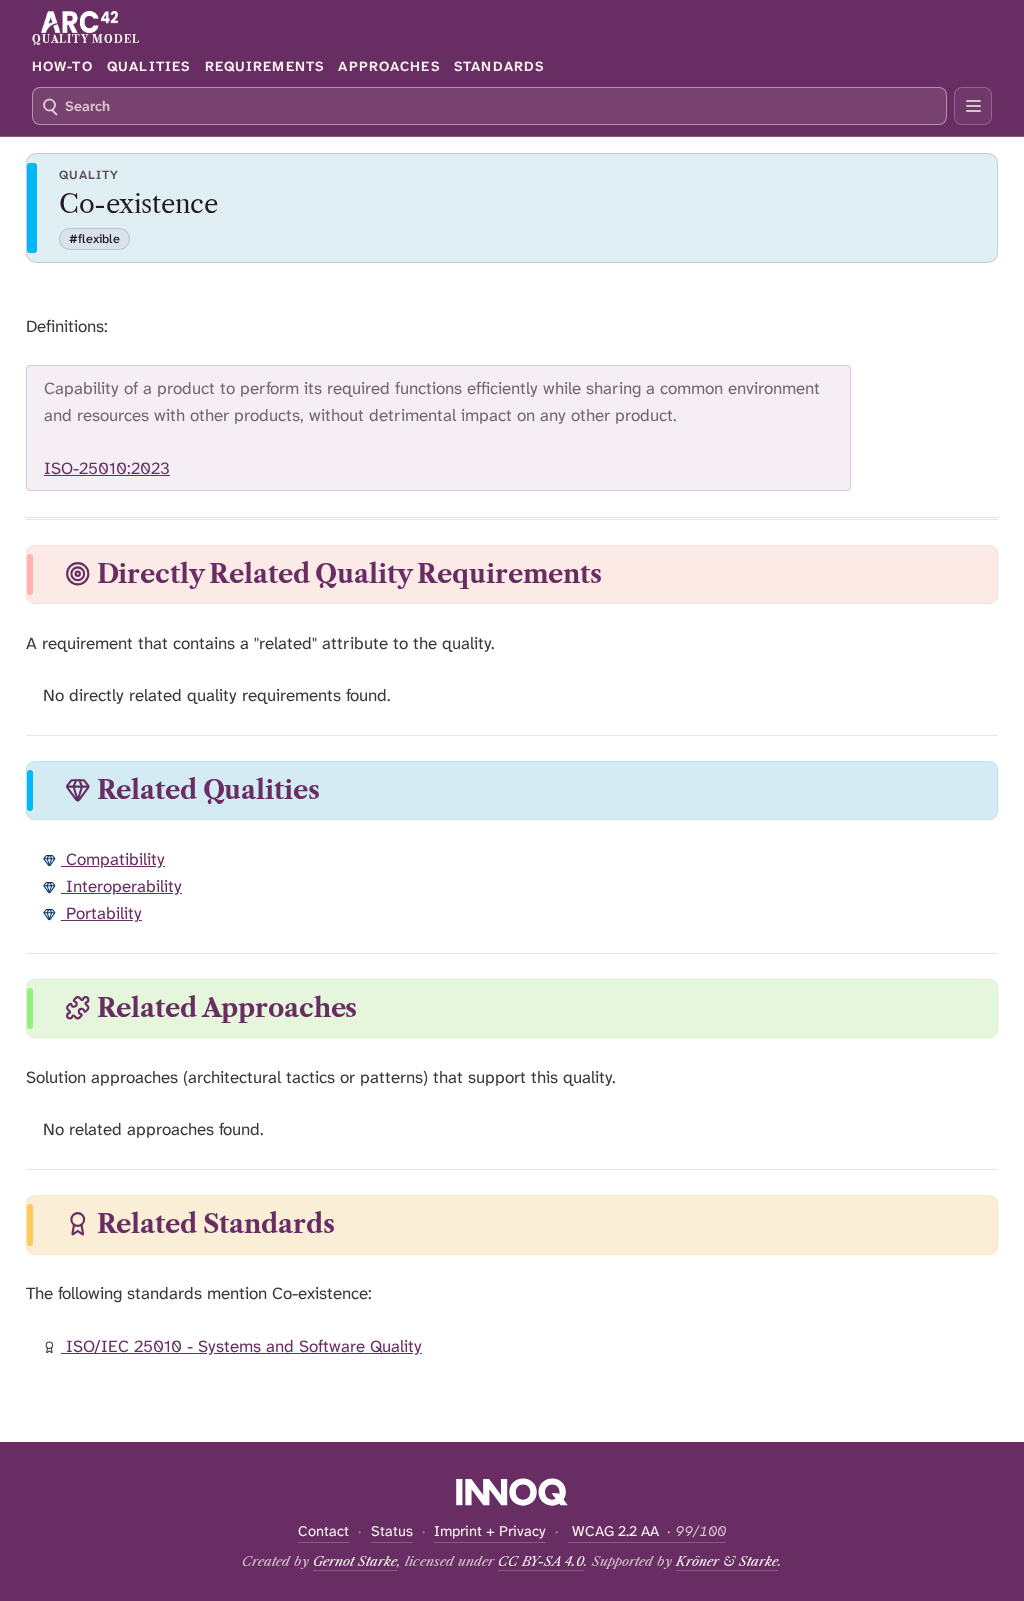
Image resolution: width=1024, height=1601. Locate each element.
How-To (62, 66)
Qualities (148, 66)
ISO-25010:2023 (107, 468)
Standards (499, 66)
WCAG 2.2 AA (647, 1531)
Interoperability (121, 886)
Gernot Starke (355, 1561)
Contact (323, 1531)
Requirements (264, 66)
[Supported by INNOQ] (512, 1492)
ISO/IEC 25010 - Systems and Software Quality (241, 1346)
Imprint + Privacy (490, 1531)
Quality (89, 175)
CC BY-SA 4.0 (541, 1561)
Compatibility (113, 859)
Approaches (388, 66)
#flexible (94, 239)
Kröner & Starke (727, 1561)
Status (392, 1531)
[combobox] (489, 106)
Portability (101, 913)
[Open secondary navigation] (973, 106)
